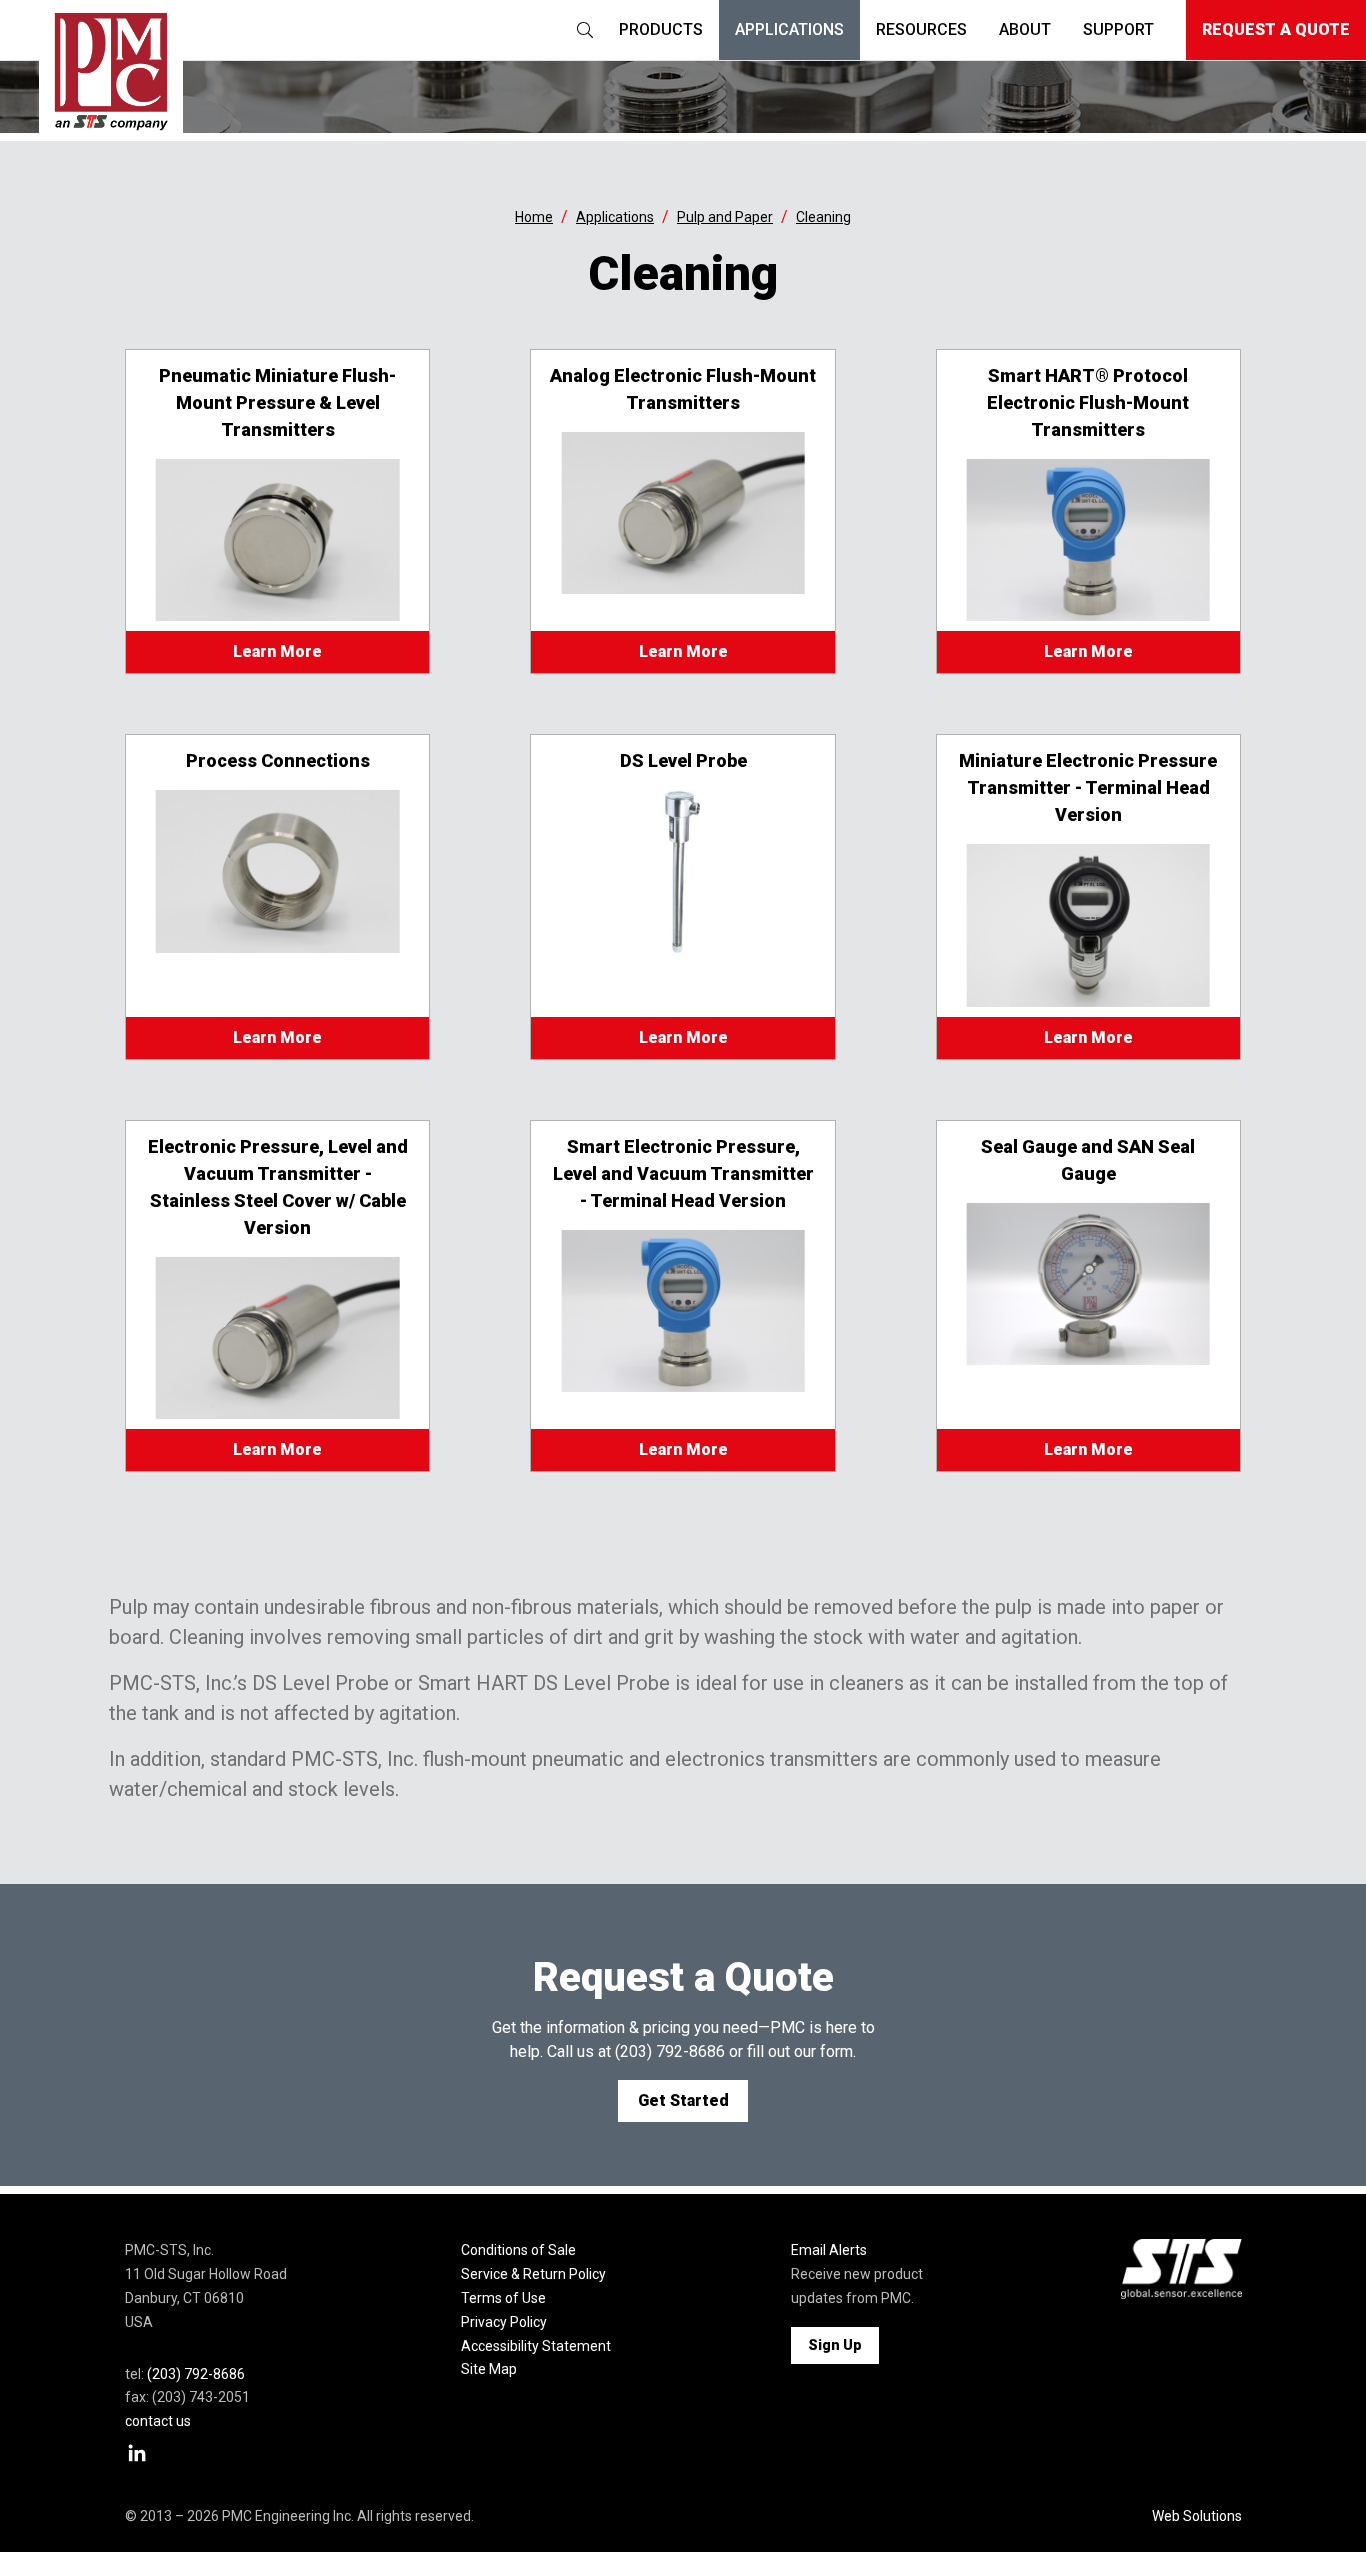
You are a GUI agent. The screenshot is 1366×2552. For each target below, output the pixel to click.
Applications (789, 29)
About (1025, 29)
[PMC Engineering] (111, 70)
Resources (921, 29)
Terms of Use (503, 2298)
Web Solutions (1197, 2516)
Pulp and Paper (725, 217)
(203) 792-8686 (670, 2051)
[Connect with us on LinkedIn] (137, 2454)
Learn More (277, 651)
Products (661, 29)
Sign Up (835, 2345)
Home (534, 217)
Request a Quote (1276, 29)
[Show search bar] (585, 30)
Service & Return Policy (533, 2274)
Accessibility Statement (536, 2346)
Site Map (489, 2369)
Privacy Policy (504, 2322)
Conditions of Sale (518, 2250)
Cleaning (823, 217)
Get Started (683, 2100)
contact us (158, 2421)
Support (1118, 29)
